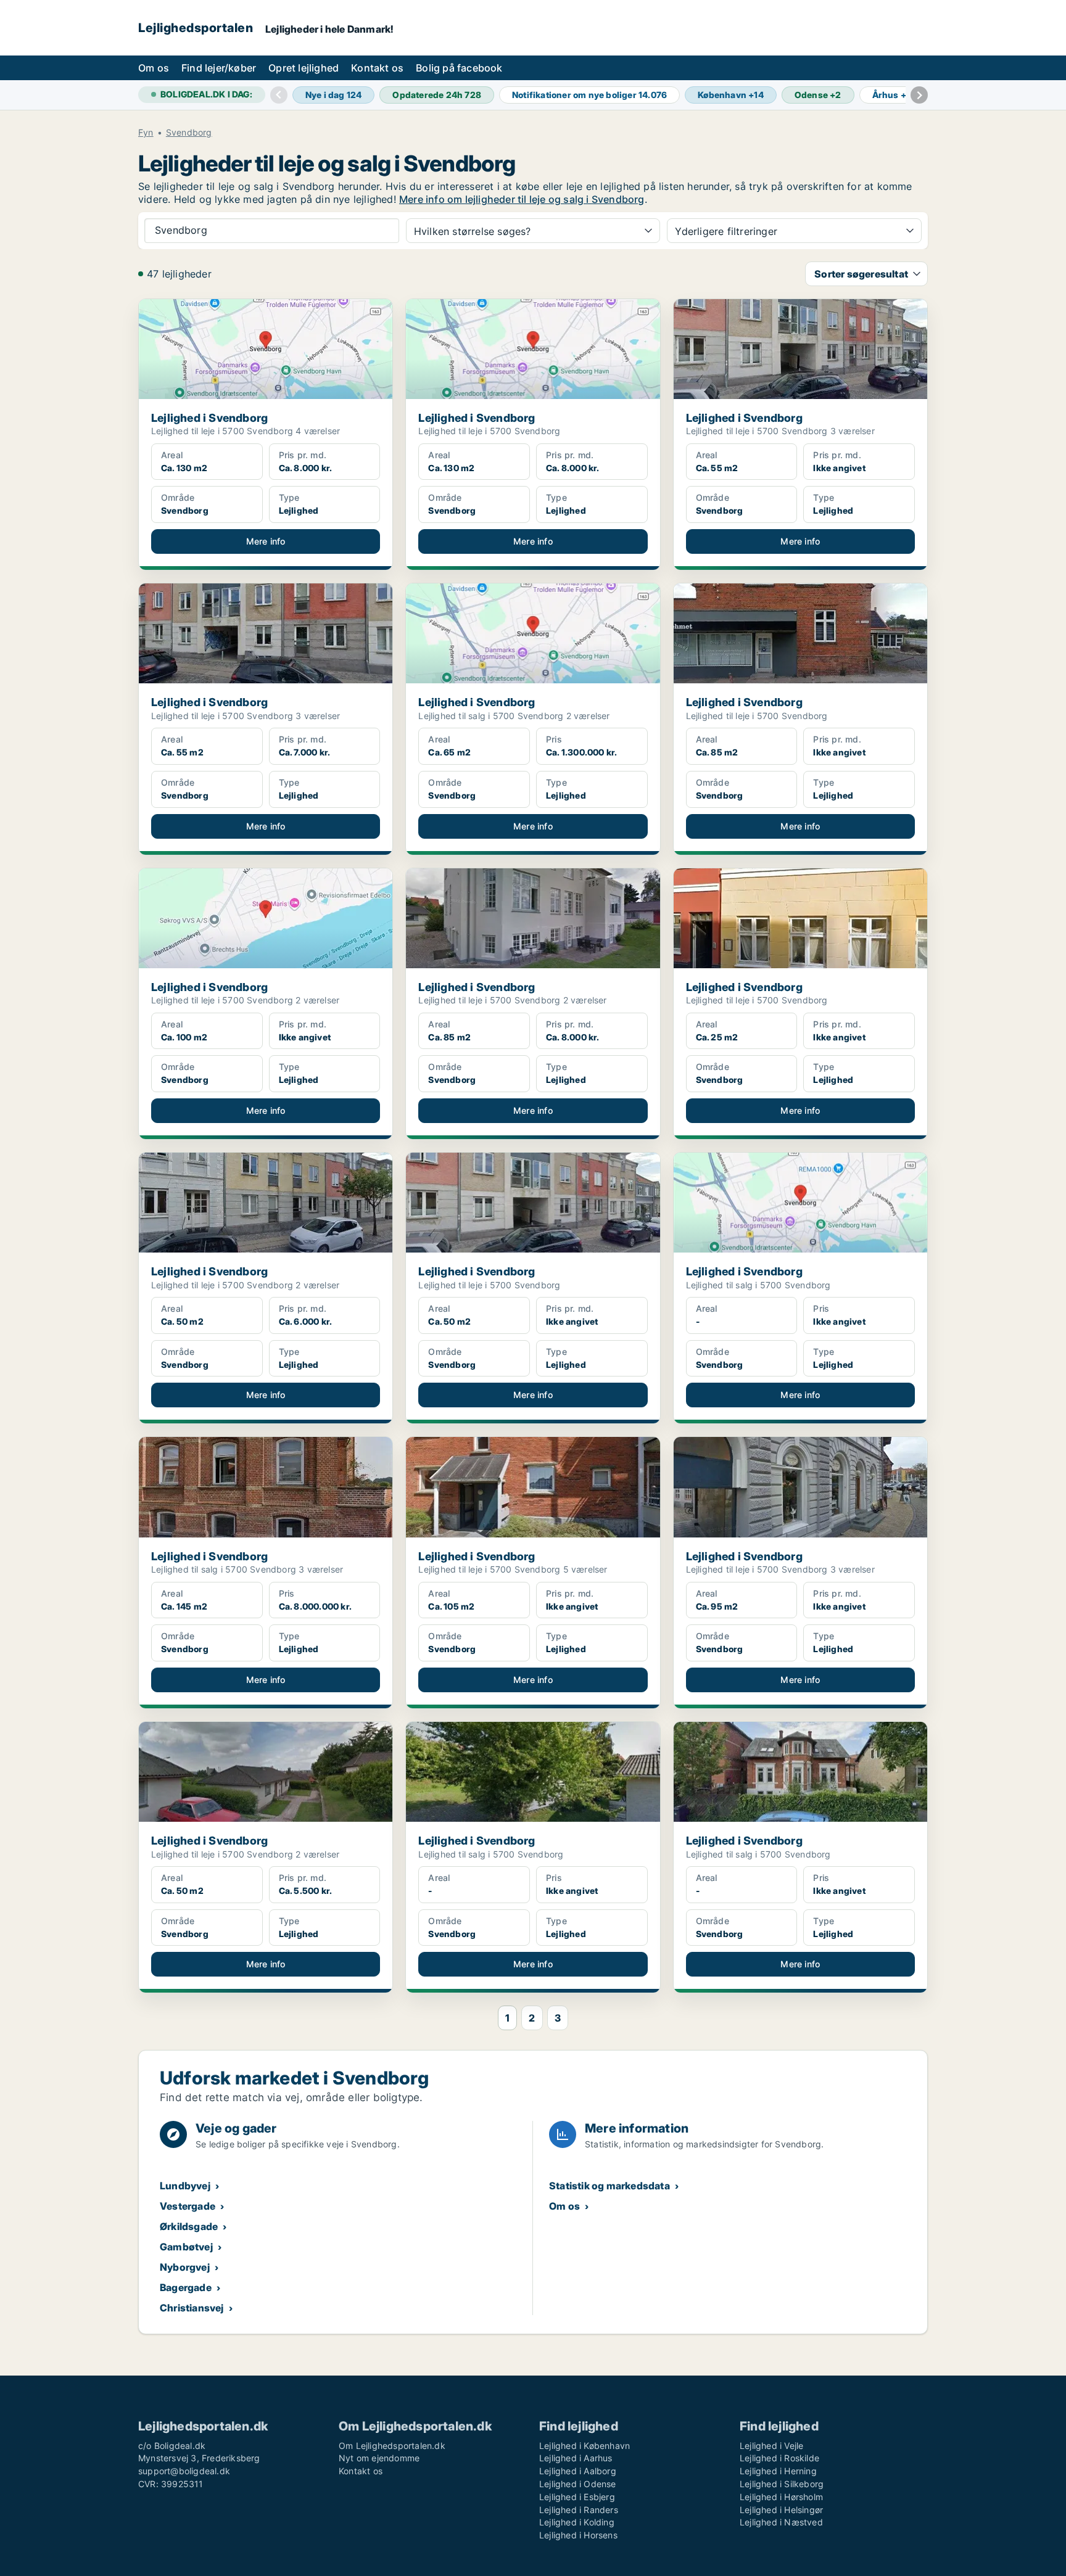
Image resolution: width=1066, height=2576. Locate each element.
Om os (154, 68)
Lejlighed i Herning (778, 2471)
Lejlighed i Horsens (578, 2535)
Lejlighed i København (585, 2446)
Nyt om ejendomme (379, 2458)
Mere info (266, 541)
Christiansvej (192, 2308)
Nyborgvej (185, 2267)
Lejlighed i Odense (578, 2484)
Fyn (146, 133)
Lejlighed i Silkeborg (782, 2484)
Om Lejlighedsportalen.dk (392, 2446)
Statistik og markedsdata (609, 2186)
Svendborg (189, 133)
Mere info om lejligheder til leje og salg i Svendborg (522, 199)
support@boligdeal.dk (184, 2471)
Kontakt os (377, 68)
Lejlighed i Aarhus (576, 2458)
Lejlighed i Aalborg (578, 2471)
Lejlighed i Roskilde (779, 2458)
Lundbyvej (185, 2186)
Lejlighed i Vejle (771, 2446)
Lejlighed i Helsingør (781, 2510)
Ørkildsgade (189, 2226)
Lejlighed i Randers (579, 2510)
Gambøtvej (186, 2247)
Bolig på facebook (459, 68)
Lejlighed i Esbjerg (577, 2497)
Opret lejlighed (304, 68)
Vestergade (188, 2206)
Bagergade (186, 2287)
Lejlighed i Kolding (577, 2522)
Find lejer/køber (219, 68)
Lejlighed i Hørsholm (781, 2497)
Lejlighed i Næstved (781, 2522)
